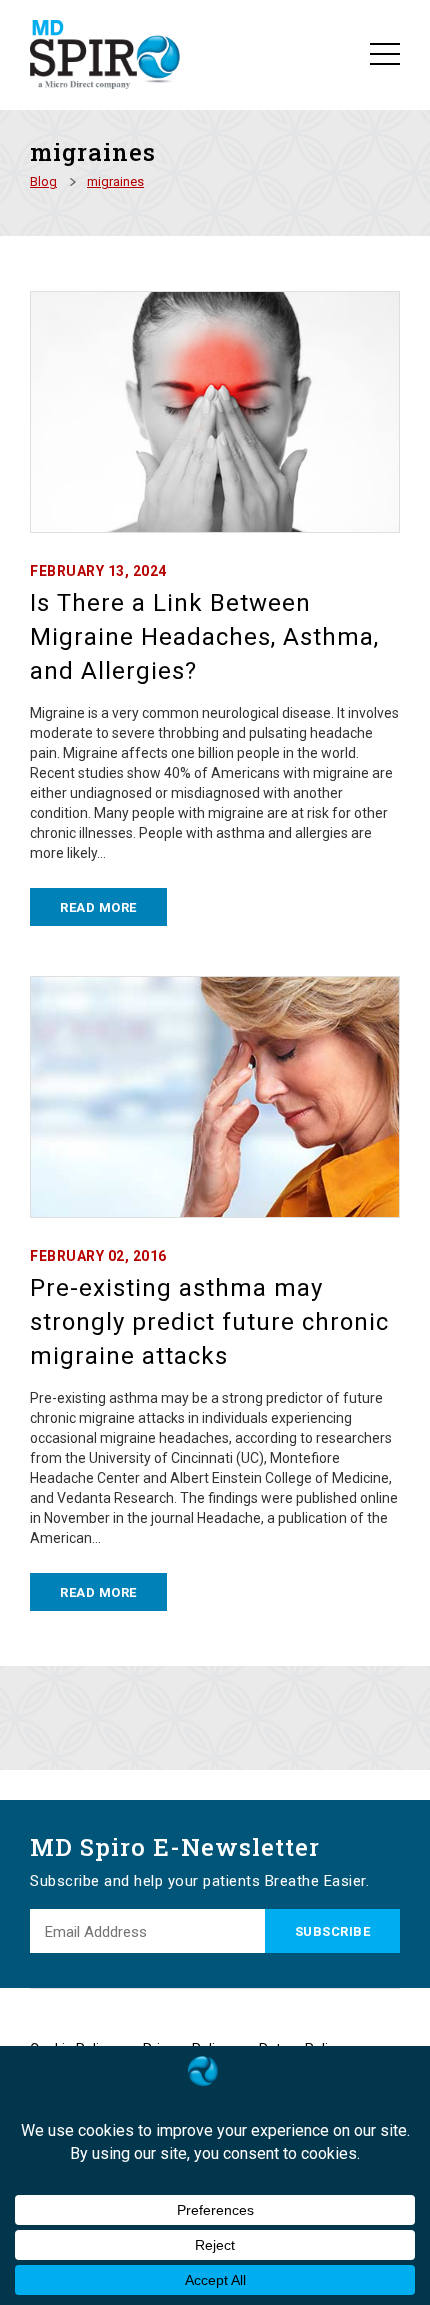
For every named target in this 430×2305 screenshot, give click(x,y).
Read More (98, 907)
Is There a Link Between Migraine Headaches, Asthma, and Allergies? (204, 637)
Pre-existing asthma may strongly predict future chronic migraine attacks (209, 1322)
